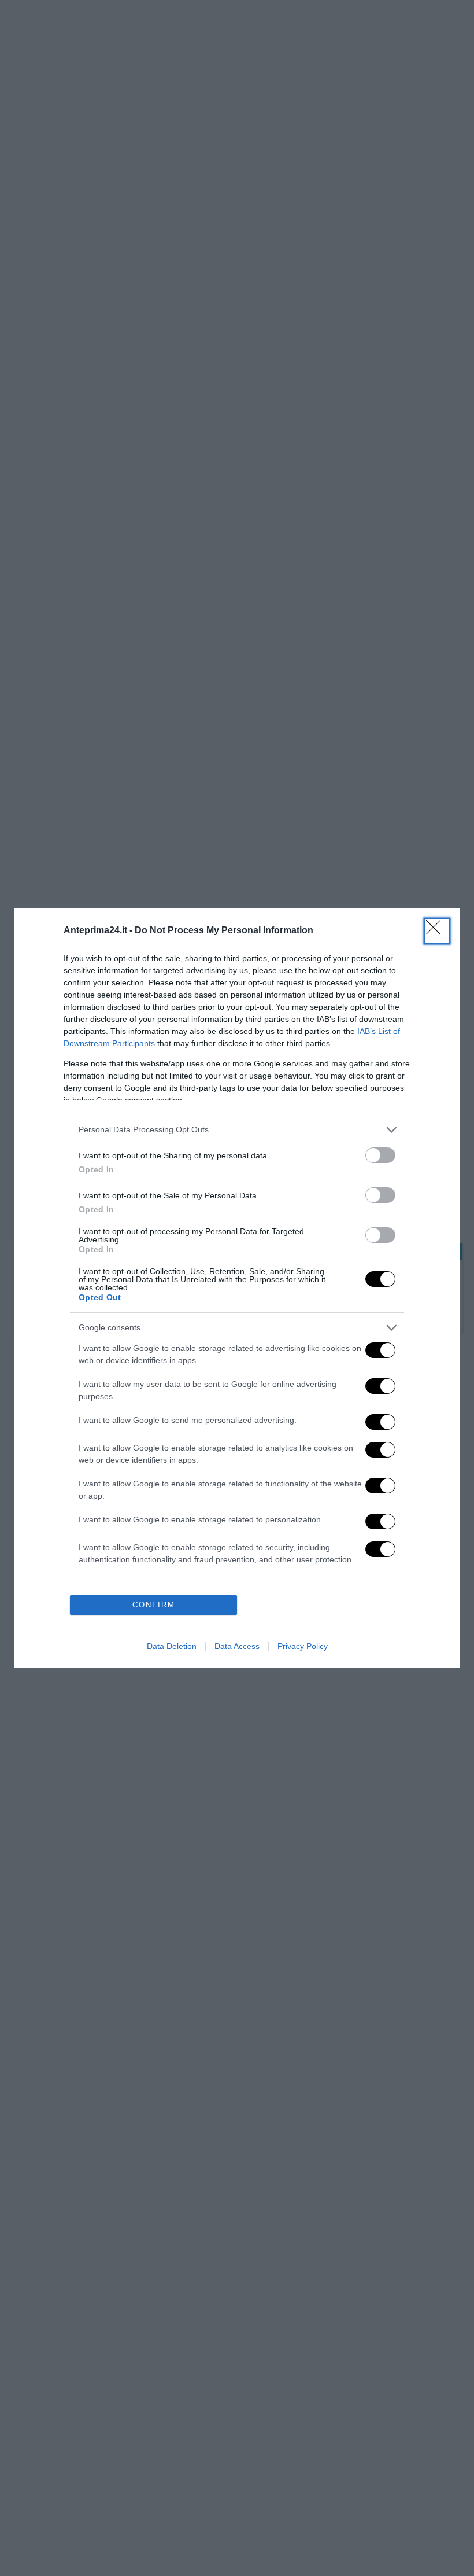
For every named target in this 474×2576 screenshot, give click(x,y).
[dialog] (237, 1288)
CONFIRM (154, 1605)
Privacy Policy (303, 1646)
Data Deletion (172, 1646)
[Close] (437, 931)
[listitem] (237, 1130)
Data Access (237, 1646)
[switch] (380, 1155)
